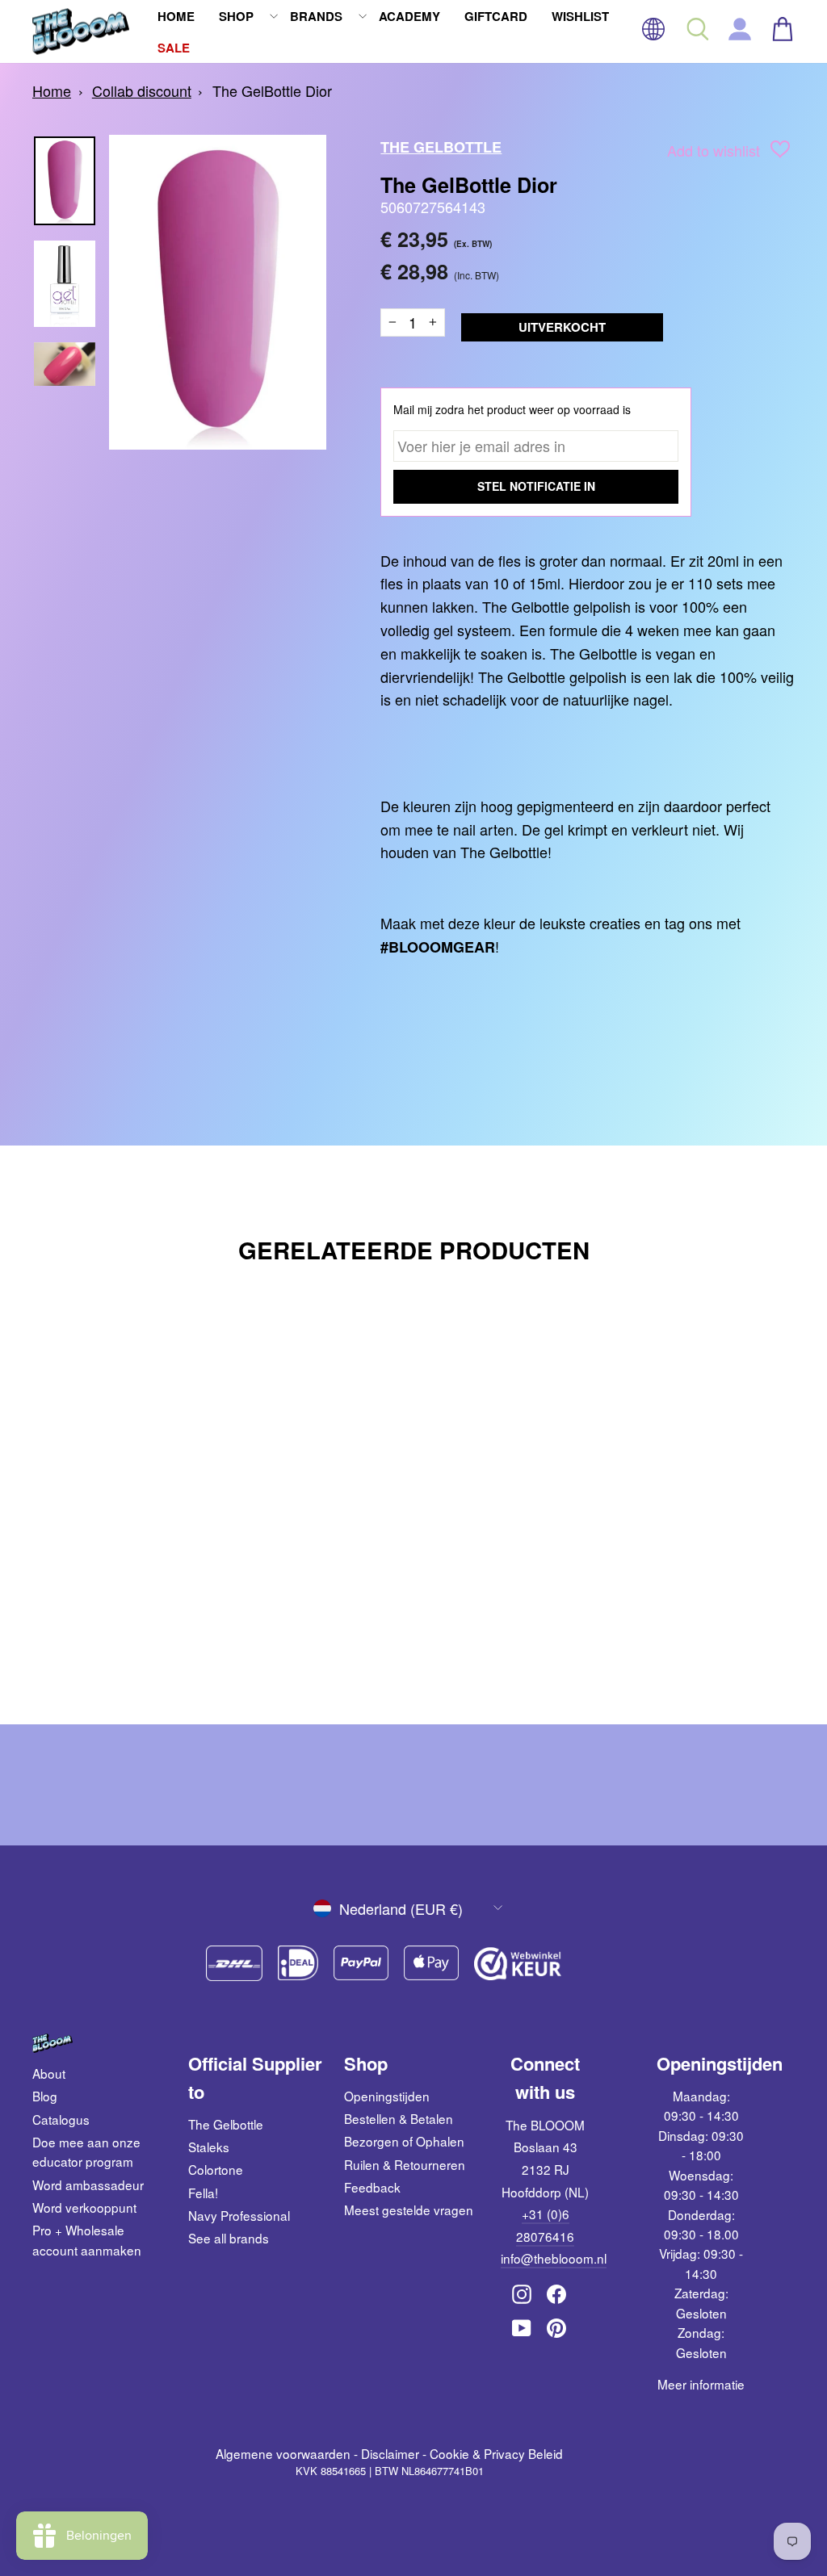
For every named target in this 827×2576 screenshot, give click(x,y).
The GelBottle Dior (272, 90)
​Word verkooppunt (84, 2207)
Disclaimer (390, 2453)
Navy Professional (239, 2215)
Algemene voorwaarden (283, 2453)
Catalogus (61, 2119)
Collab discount (142, 90)
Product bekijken (121, 1593)
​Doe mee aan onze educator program (86, 2151)
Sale (174, 48)
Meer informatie (701, 2384)
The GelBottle (441, 147)
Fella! (203, 2193)
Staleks (209, 2147)
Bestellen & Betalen (399, 2118)
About (49, 2073)
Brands (316, 16)
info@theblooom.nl (554, 2258)
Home (176, 16)
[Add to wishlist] (780, 152)
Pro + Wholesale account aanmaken (87, 2239)
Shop (236, 16)
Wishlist (580, 16)
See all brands (229, 2238)
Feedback (372, 2187)
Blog (45, 2096)
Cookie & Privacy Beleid (496, 2453)
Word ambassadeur (88, 2184)
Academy (409, 16)
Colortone (216, 2169)
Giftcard (496, 16)
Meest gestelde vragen (409, 2209)
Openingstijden (387, 2096)
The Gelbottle (226, 2124)
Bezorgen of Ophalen (404, 2141)
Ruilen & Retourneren (405, 2164)
